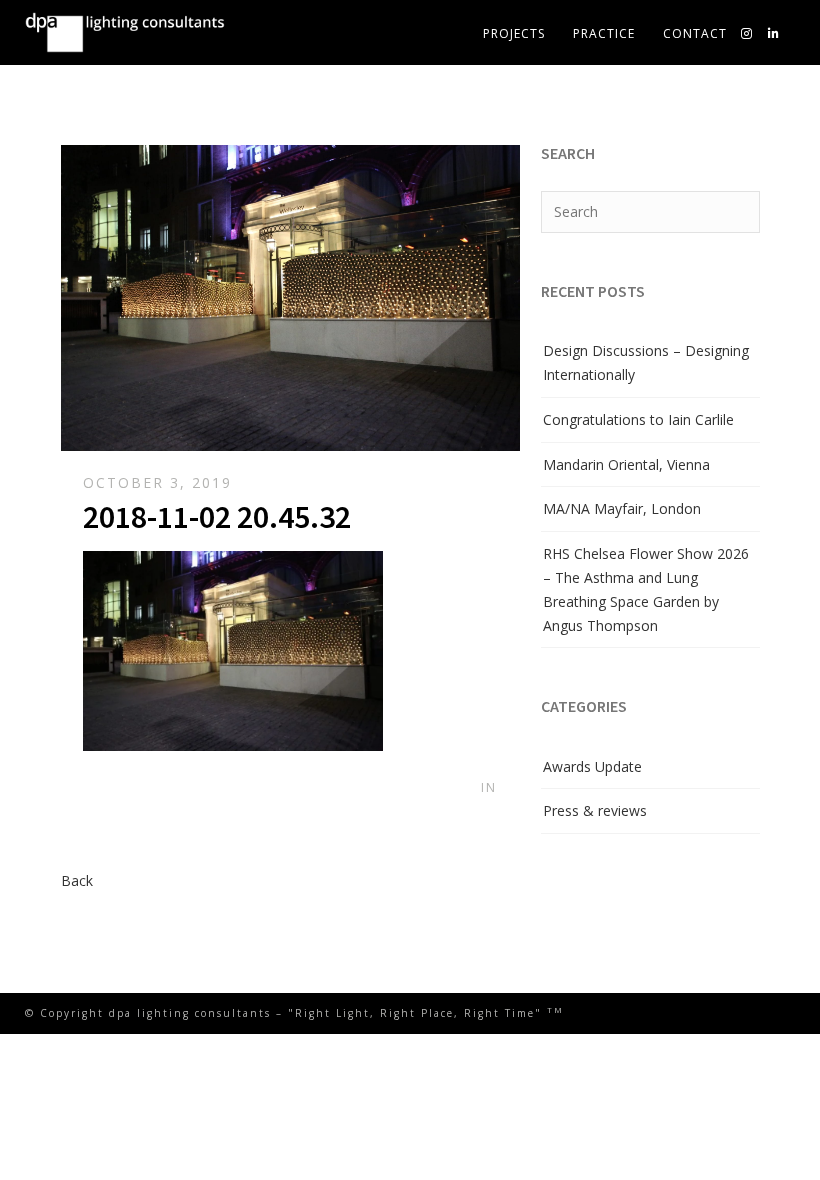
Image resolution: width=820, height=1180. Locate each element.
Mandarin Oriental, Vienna (626, 464)
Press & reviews (595, 810)
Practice (604, 33)
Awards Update (592, 766)
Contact (695, 33)
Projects (514, 33)
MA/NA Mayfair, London (622, 508)
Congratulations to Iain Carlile (638, 419)
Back (77, 880)
